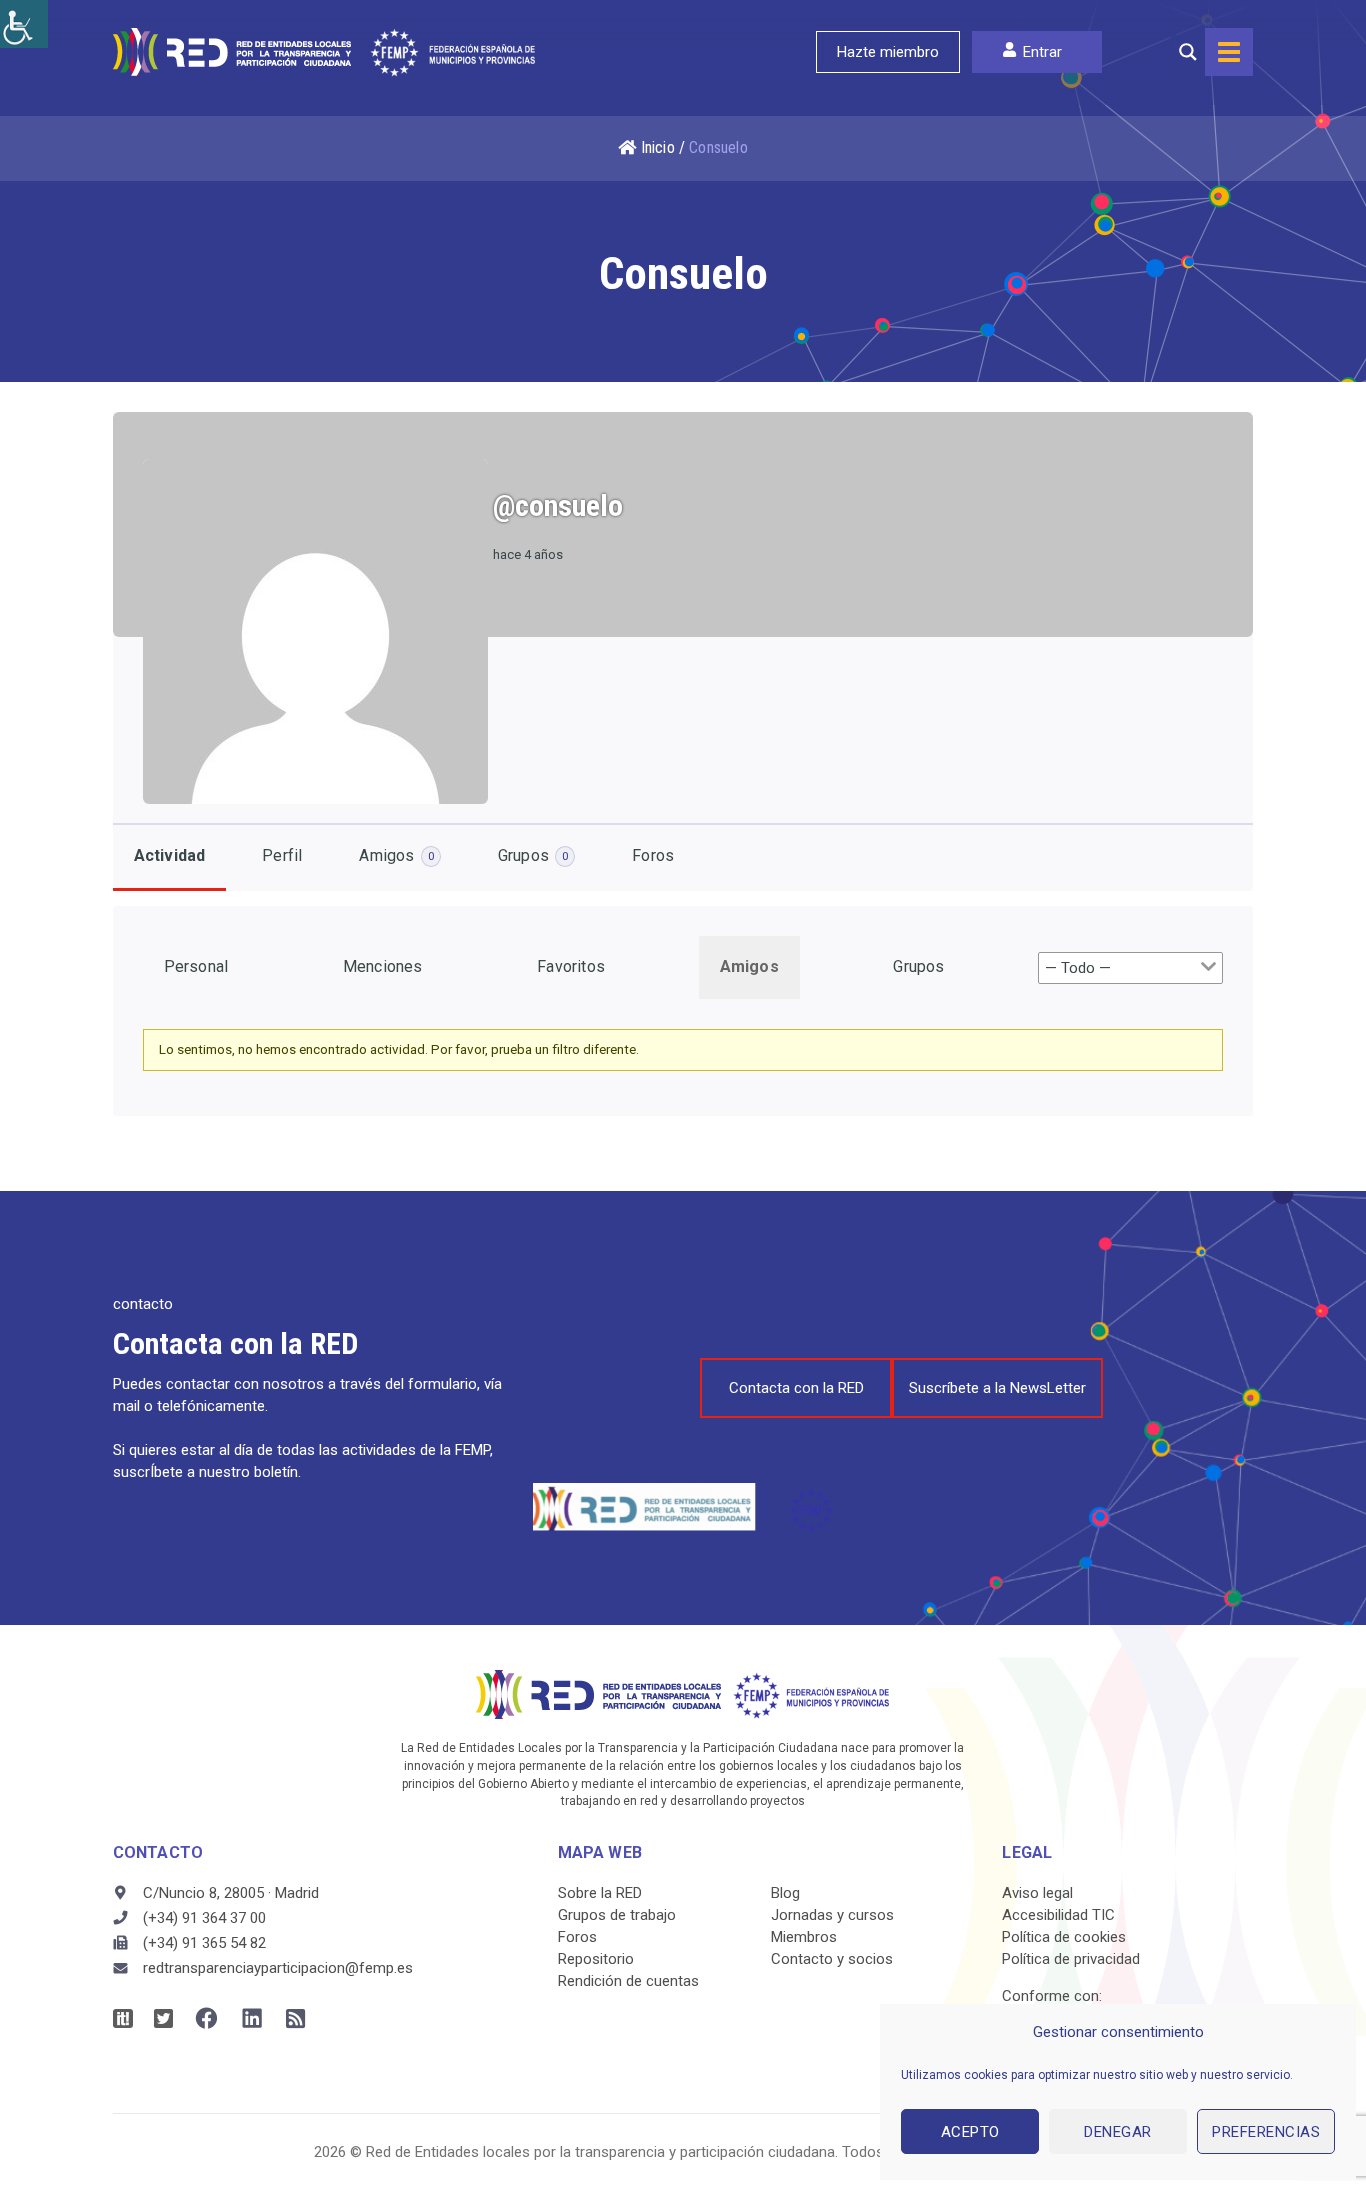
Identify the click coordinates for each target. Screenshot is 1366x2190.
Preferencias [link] (1266, 2132)
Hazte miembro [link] (888, 52)
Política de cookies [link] (1064, 1937)
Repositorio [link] (596, 1959)
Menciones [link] (383, 966)
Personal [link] (196, 966)
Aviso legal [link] (1037, 1893)
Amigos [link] (396, 855)
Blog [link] (785, 1893)
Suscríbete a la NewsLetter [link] (997, 1388)
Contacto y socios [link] (832, 1959)
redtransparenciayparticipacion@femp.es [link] (278, 1968)
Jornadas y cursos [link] (832, 1915)
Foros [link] (653, 855)
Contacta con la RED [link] (796, 1388)
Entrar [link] (1042, 52)
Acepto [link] (970, 2132)
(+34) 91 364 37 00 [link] (204, 1918)
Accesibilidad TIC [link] (1058, 1915)
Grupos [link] (533, 855)
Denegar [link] (1118, 2132)
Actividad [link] (170, 855)
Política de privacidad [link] (1071, 1959)
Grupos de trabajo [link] (617, 1915)
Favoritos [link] (571, 966)
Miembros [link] (804, 1937)
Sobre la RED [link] (600, 1893)
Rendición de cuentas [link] (628, 1981)
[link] (24, 24)
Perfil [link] (282, 855)
